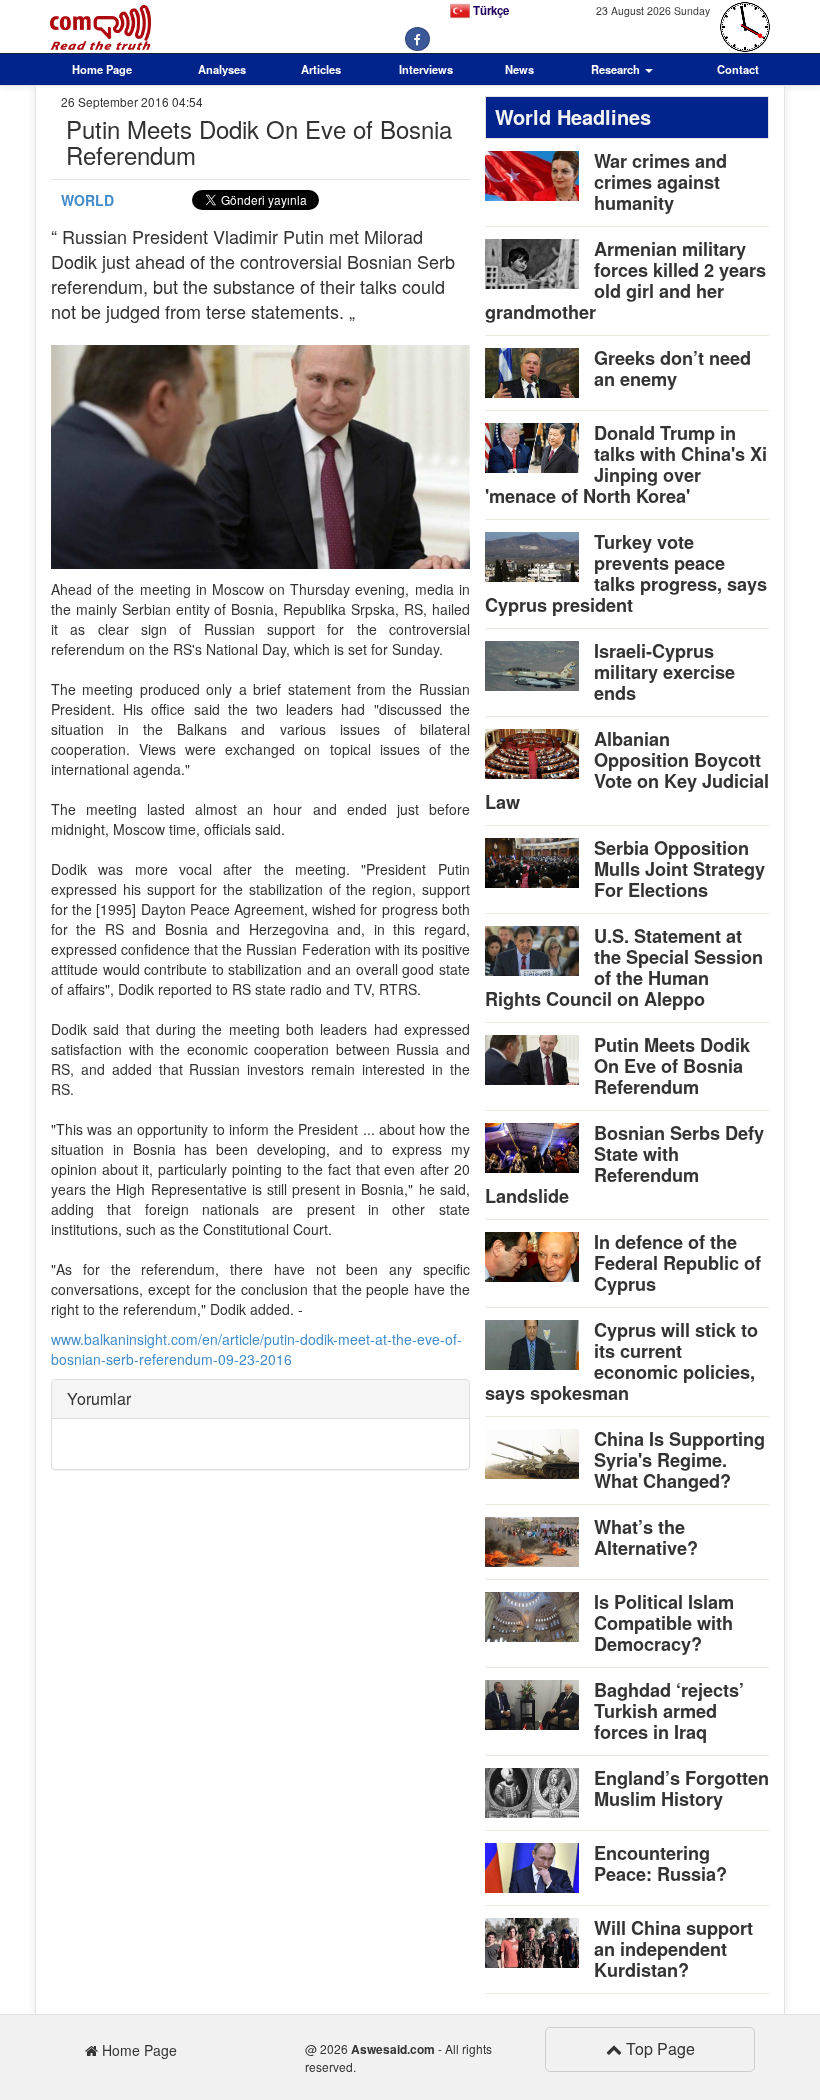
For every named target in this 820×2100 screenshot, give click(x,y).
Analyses (222, 69)
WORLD (87, 200)
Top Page (658, 2048)
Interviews (426, 69)
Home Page (102, 69)
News (519, 69)
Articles (321, 69)
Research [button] (617, 69)
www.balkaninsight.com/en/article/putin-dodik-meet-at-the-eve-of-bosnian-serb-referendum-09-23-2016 (256, 1349)
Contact (738, 69)
